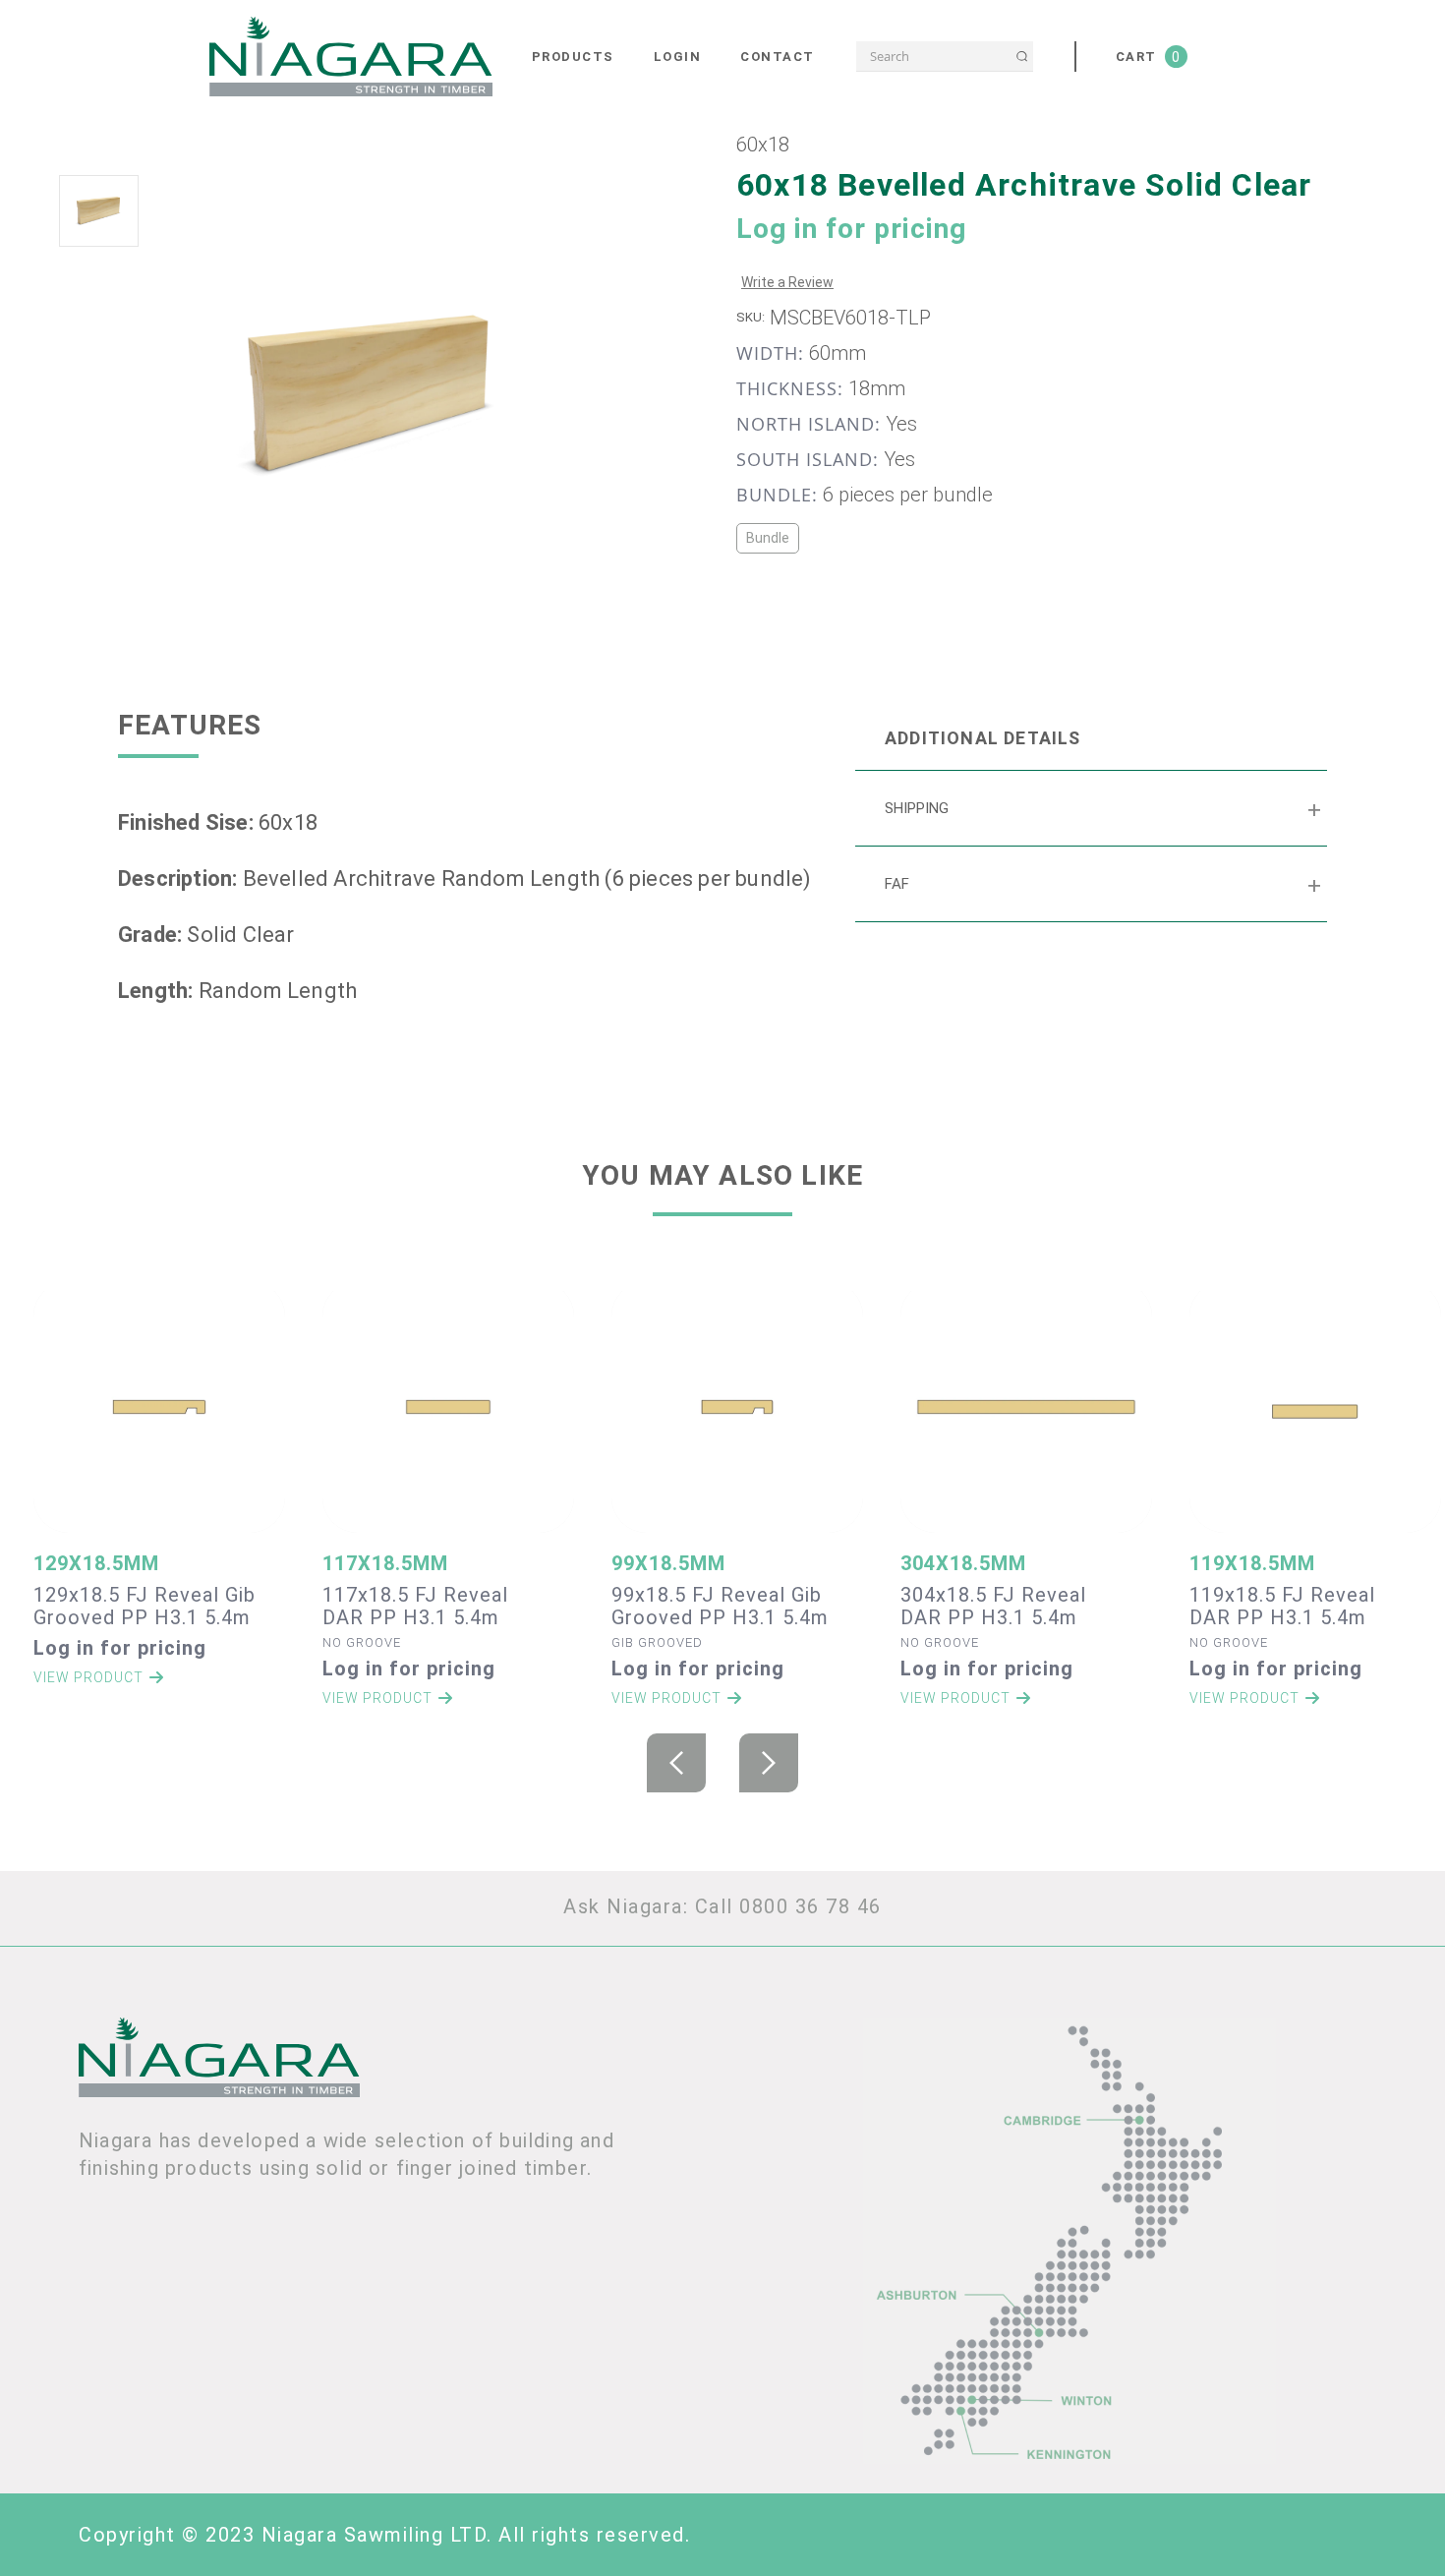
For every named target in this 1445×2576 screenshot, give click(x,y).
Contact (778, 57)
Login (678, 57)
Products (573, 57)
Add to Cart (160, 1417)
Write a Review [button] (787, 282)
